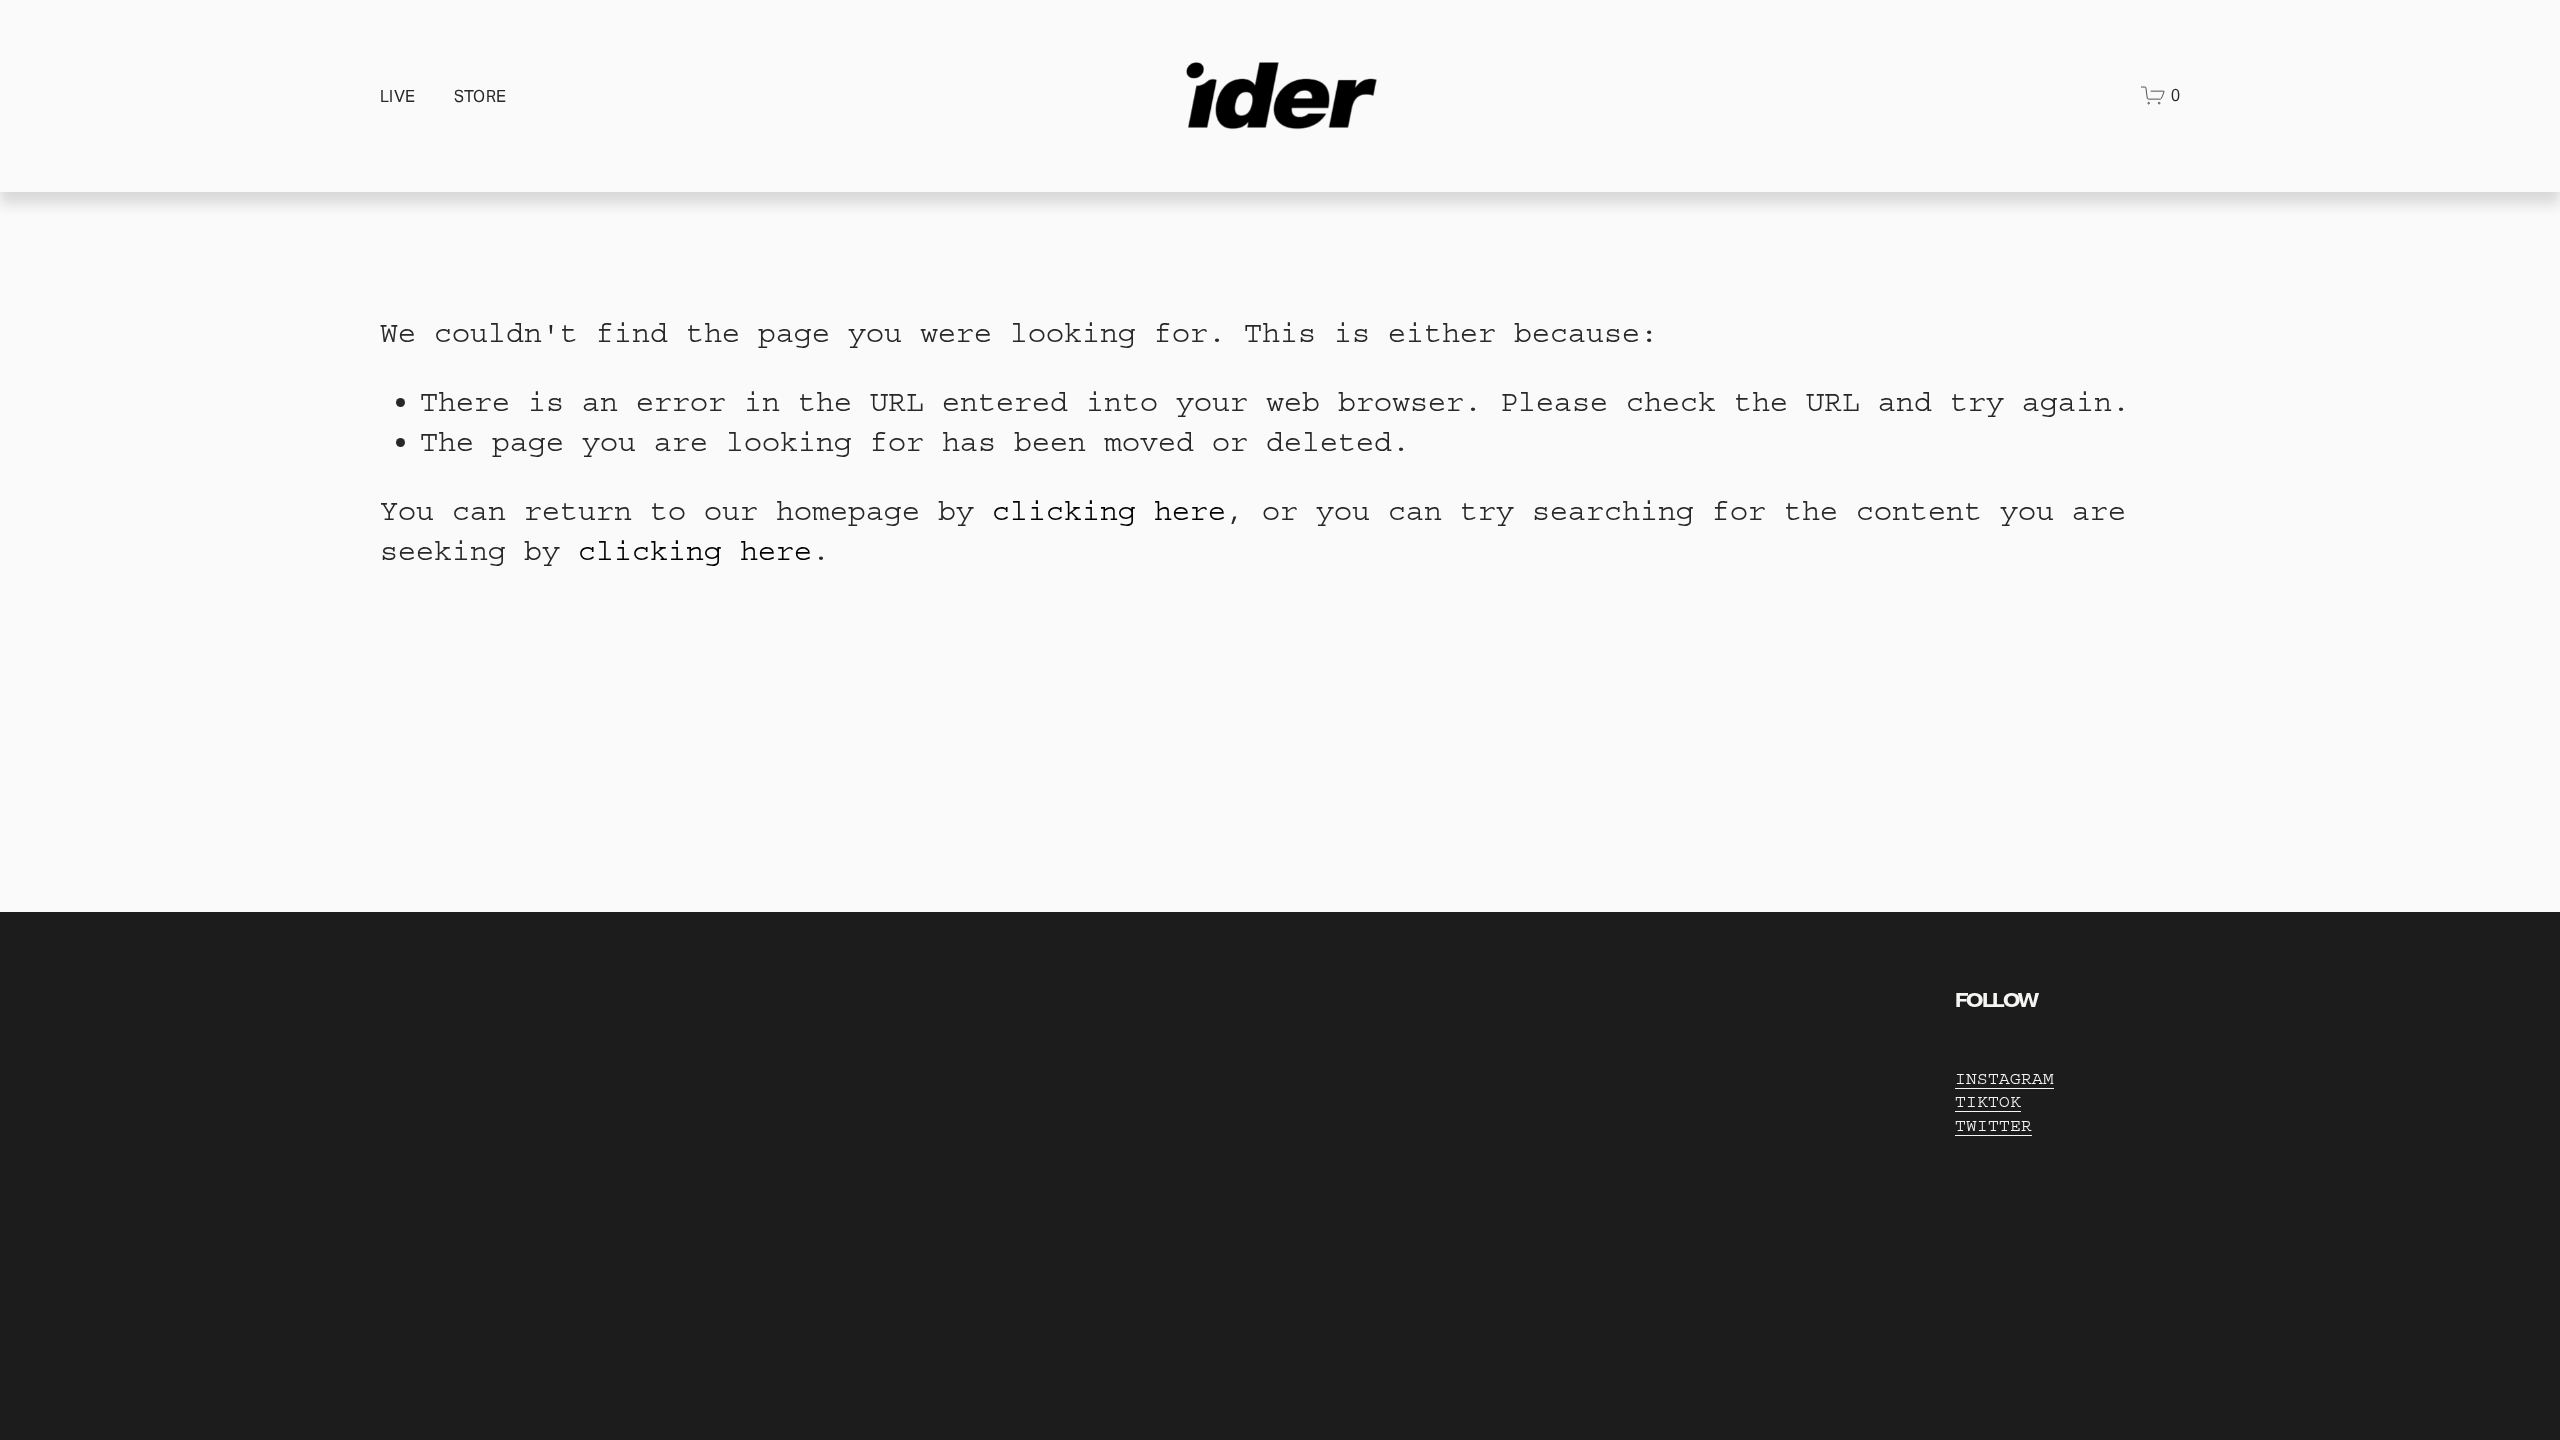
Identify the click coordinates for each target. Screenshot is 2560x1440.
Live (397, 96)
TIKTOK (1988, 1101)
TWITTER (1993, 1125)
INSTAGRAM (2004, 1078)
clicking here (1109, 510)
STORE (480, 96)
